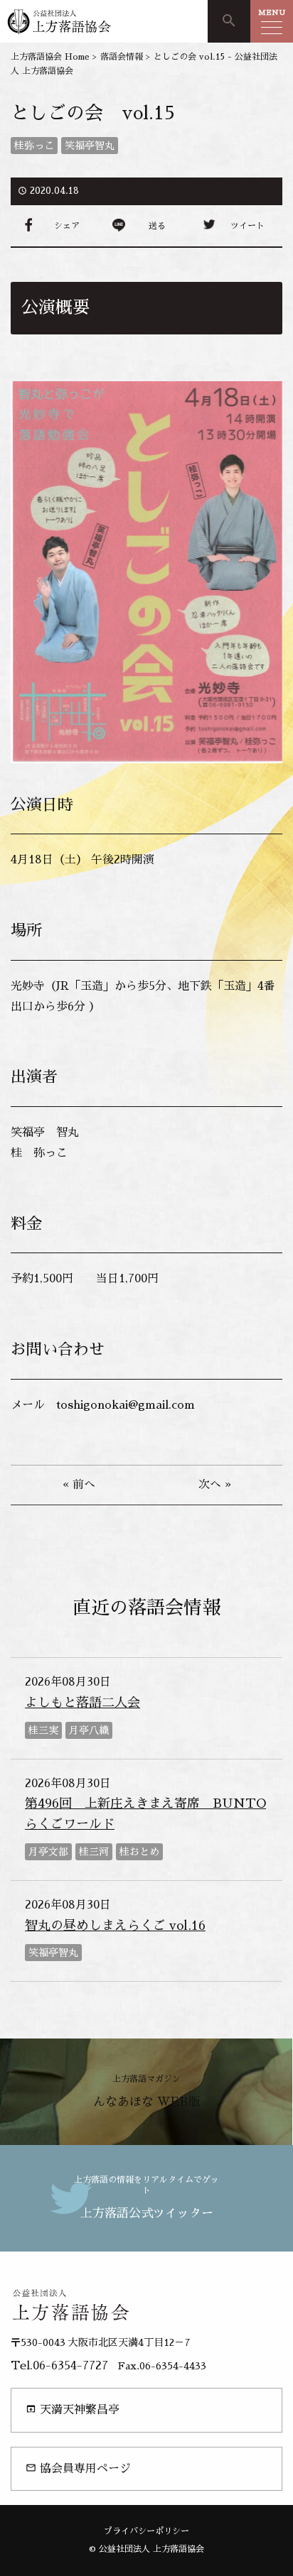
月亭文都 (48, 1852)
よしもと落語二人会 (82, 1703)
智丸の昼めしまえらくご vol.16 (115, 1926)
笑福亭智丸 (90, 146)
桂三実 (43, 1730)
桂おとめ (139, 1852)
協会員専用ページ (78, 2468)
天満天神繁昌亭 (73, 2409)
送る (157, 226)
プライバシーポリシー (146, 2531)
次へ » (215, 1485)
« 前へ (79, 1485)
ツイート (247, 226)
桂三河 (94, 1852)
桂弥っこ (34, 146)
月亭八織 (89, 1730)
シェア (67, 226)
